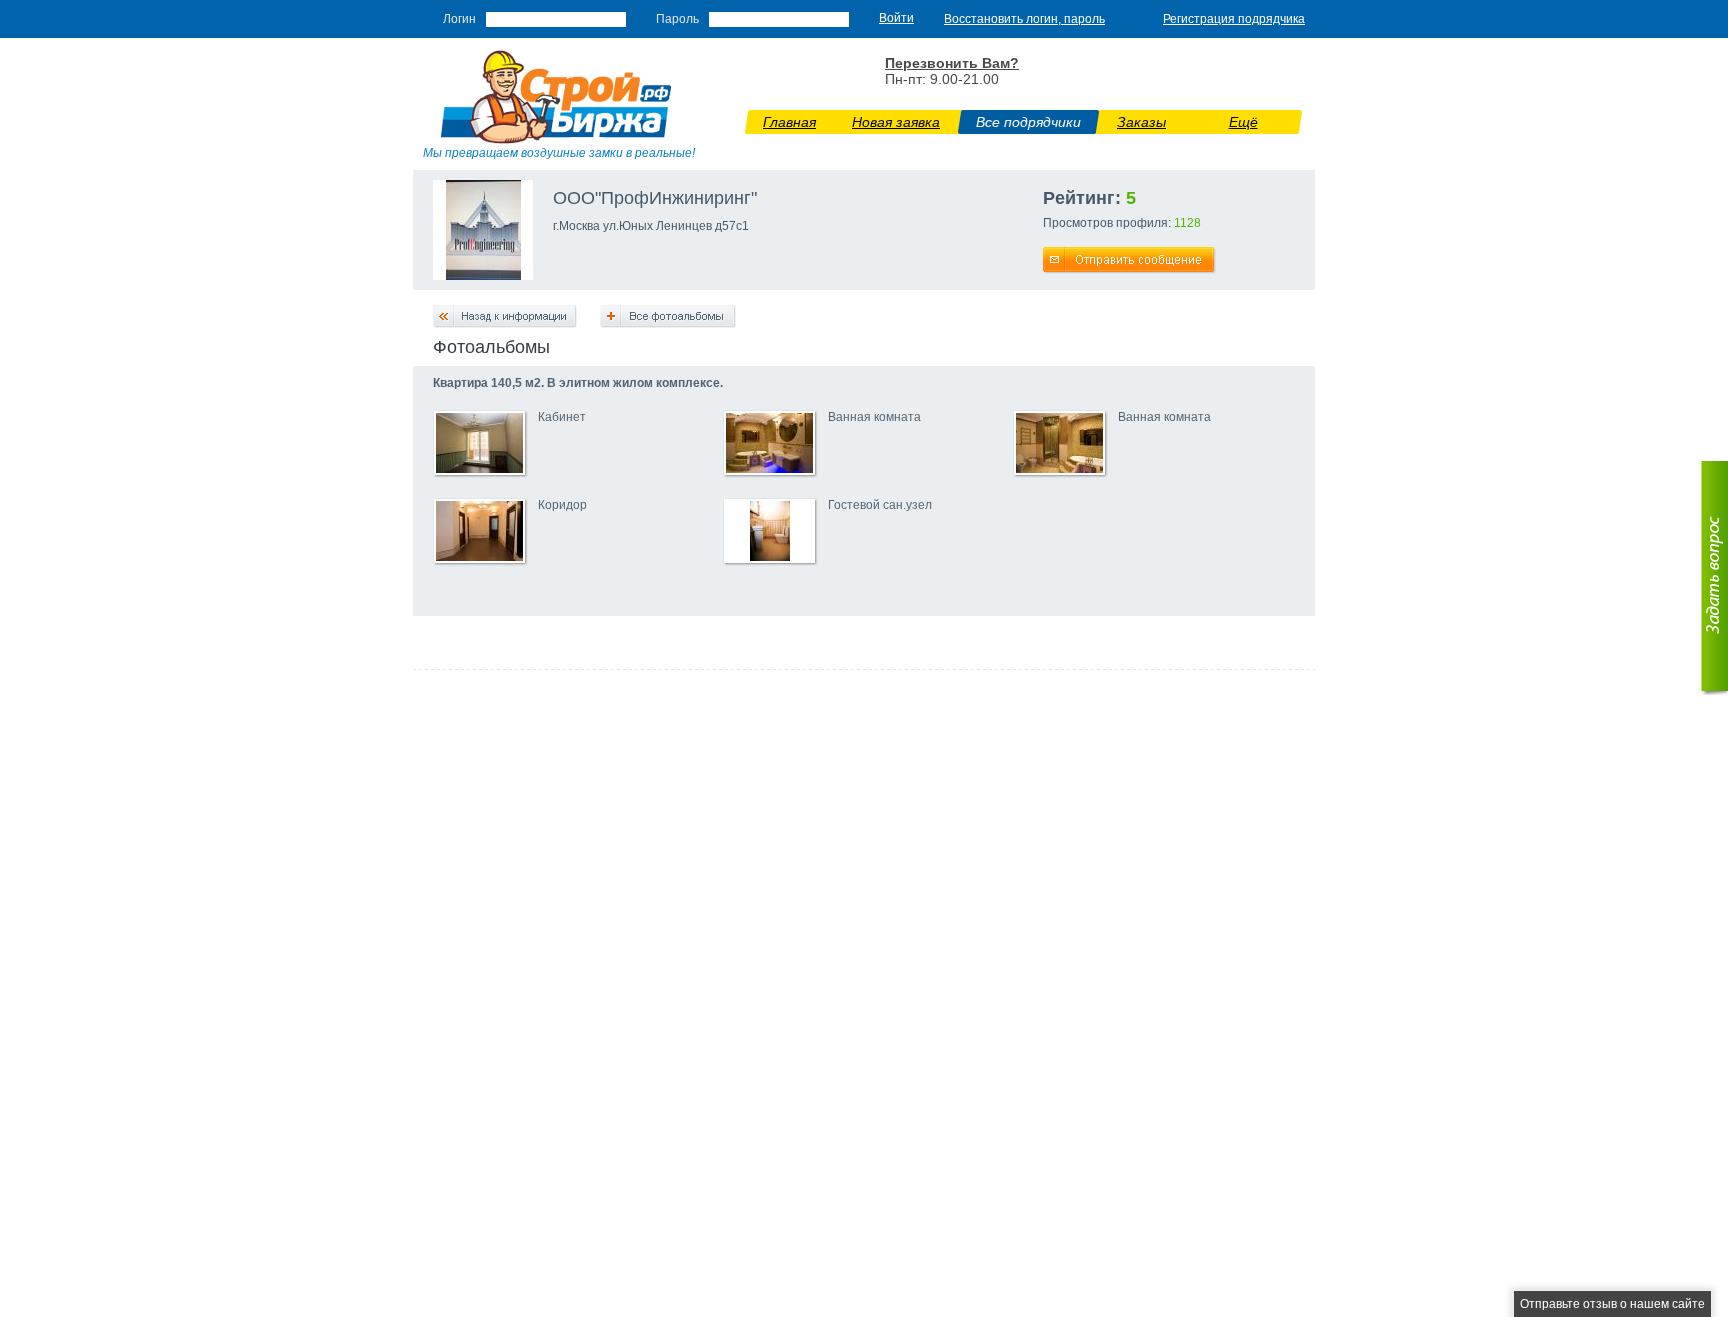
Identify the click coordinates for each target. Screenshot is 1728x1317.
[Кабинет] (479, 469)
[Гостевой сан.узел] (769, 557)
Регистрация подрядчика (1234, 19)
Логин (459, 19)
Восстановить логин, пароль (1024, 19)
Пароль (677, 19)
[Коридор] (479, 557)
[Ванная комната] (769, 469)
